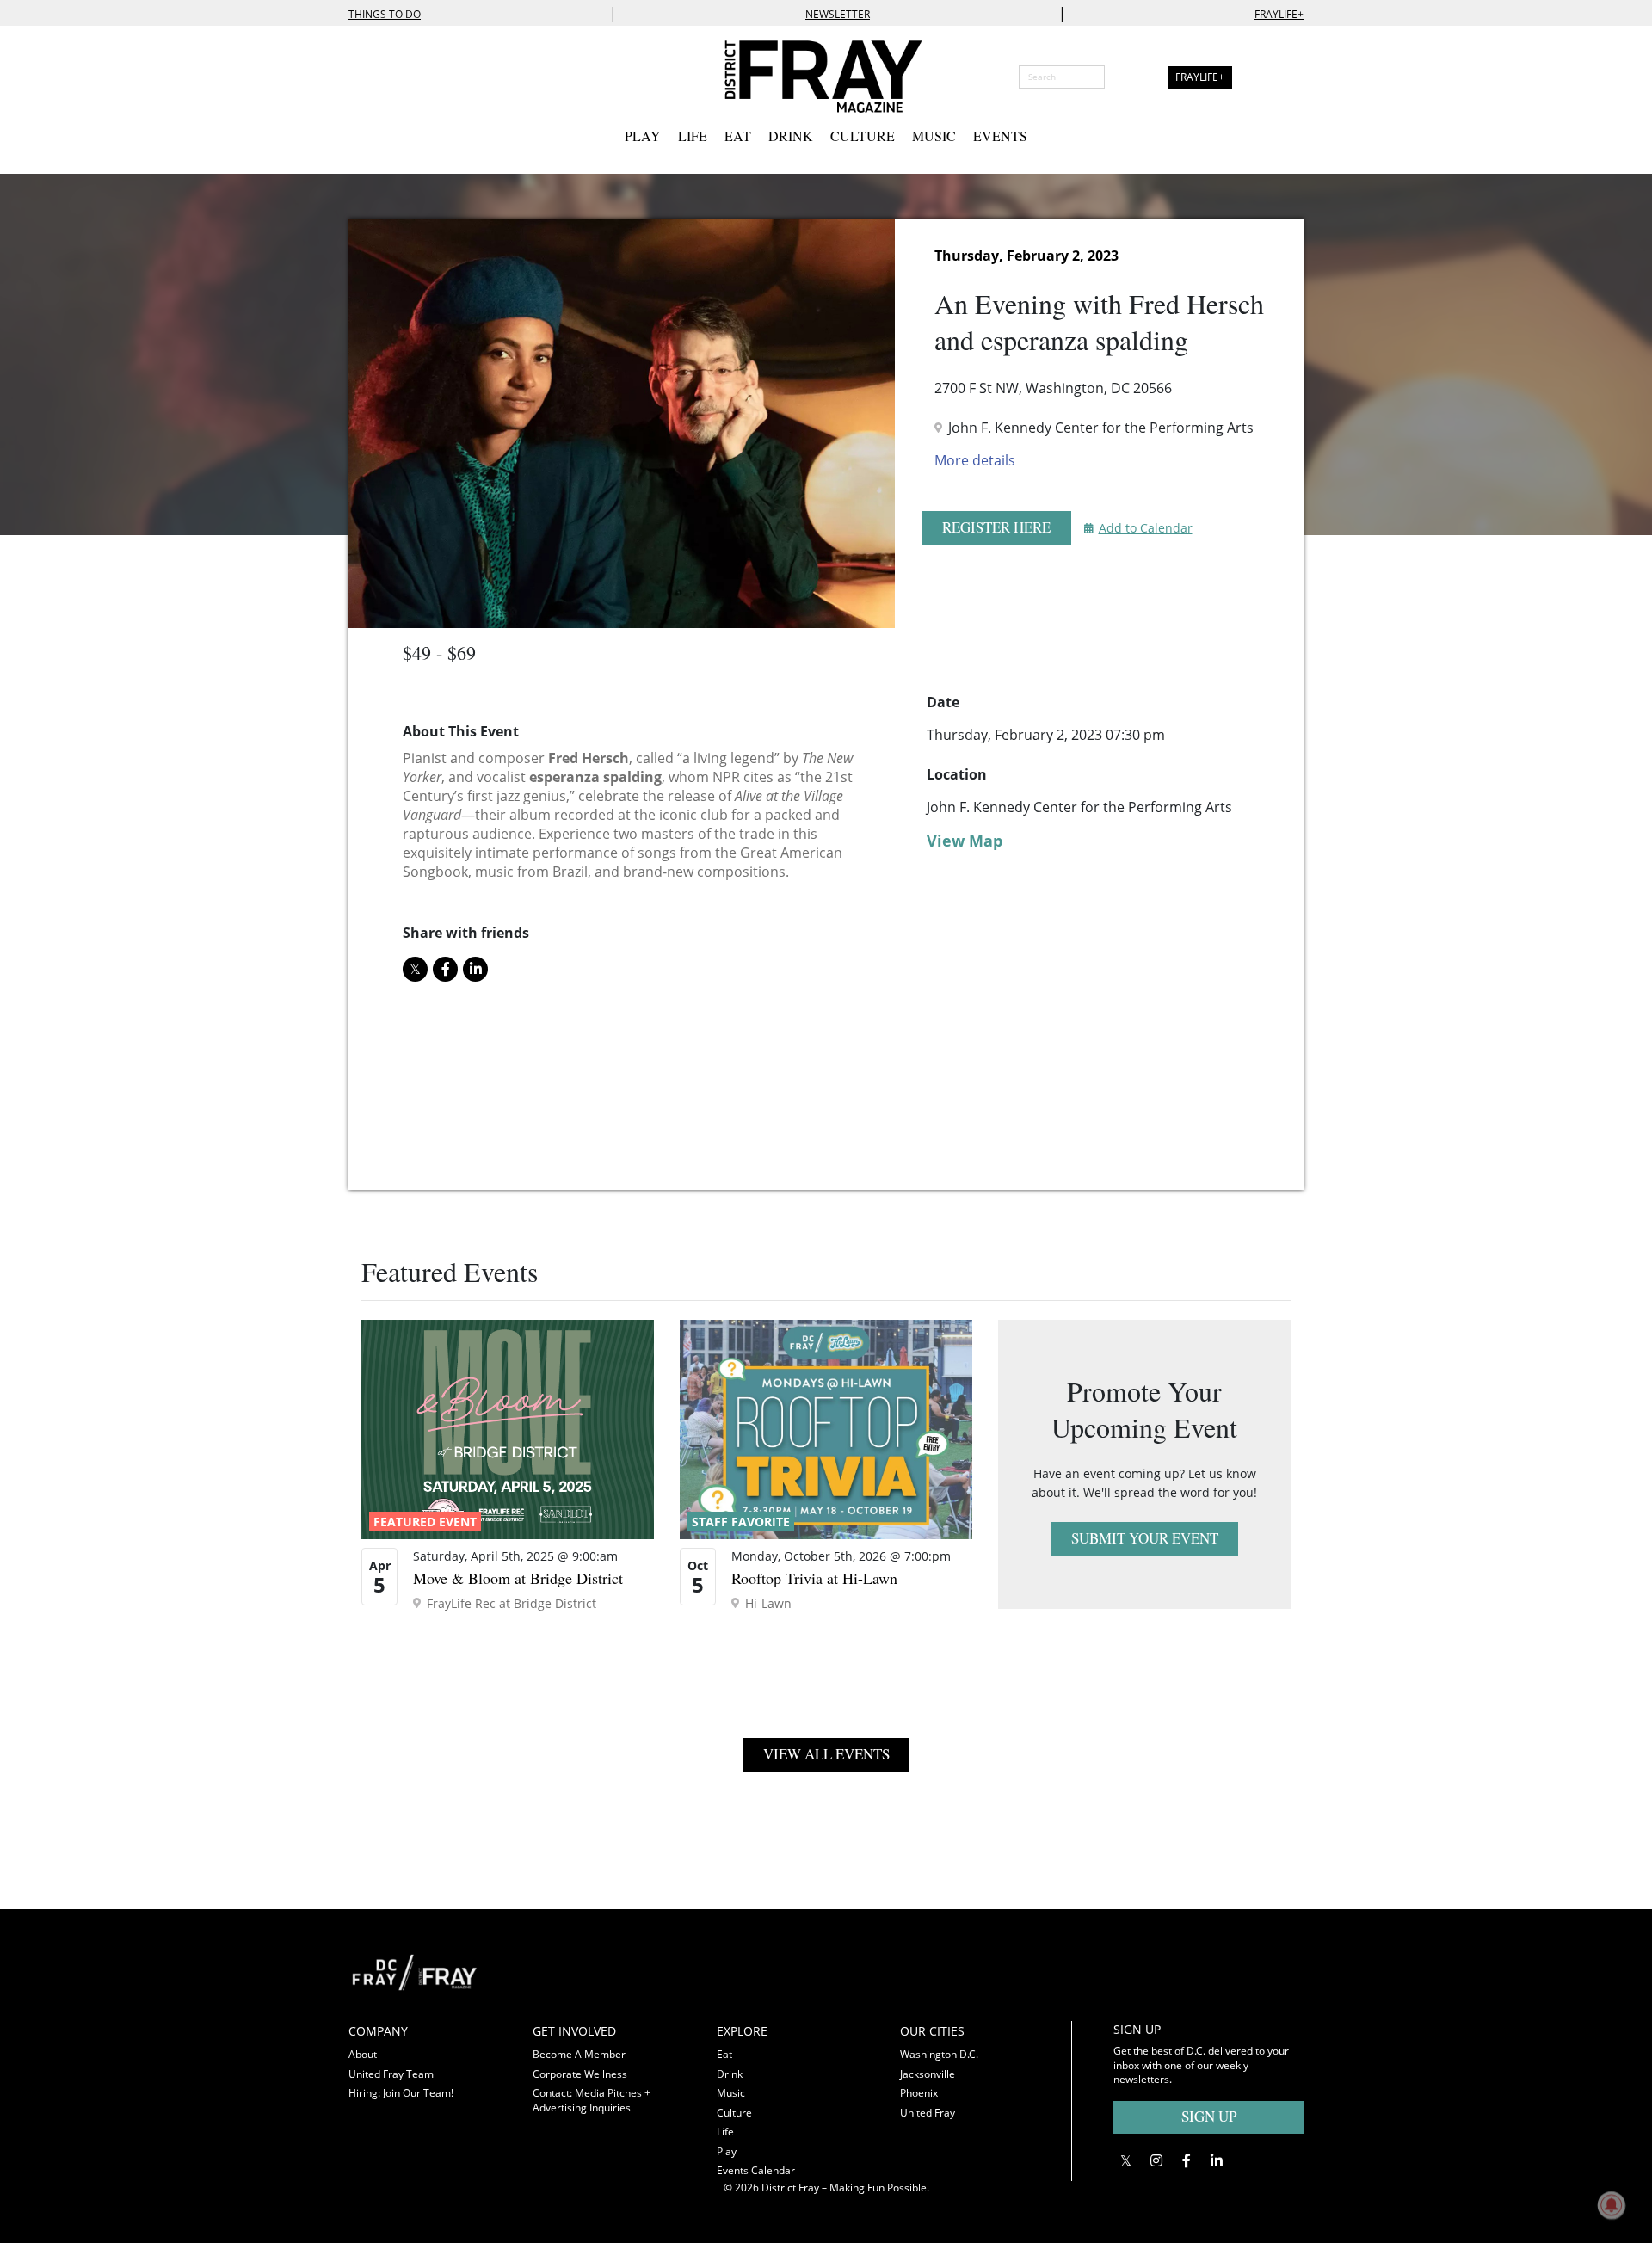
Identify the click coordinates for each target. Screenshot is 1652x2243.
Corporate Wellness (580, 2074)
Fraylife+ (1279, 14)
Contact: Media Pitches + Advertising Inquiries (592, 2100)
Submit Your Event (1145, 1538)
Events (1000, 136)
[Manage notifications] (1612, 2205)
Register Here (996, 527)
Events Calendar (756, 2170)
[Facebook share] (445, 969)
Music (934, 136)
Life (693, 136)
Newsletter (838, 14)
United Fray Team (391, 2074)
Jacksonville (928, 2074)
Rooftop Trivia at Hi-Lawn (814, 1578)
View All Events (826, 1754)
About (363, 2054)
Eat (738, 136)
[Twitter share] (415, 969)
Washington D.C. (939, 2054)
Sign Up (1209, 2116)
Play (643, 136)
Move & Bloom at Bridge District (518, 1578)
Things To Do (385, 14)
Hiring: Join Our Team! (401, 2093)
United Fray (928, 2113)
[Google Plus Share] (1156, 2160)
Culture (863, 136)
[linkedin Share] (475, 969)
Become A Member (579, 2054)
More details (975, 460)
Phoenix (919, 2093)
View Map (965, 841)
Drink (791, 136)
